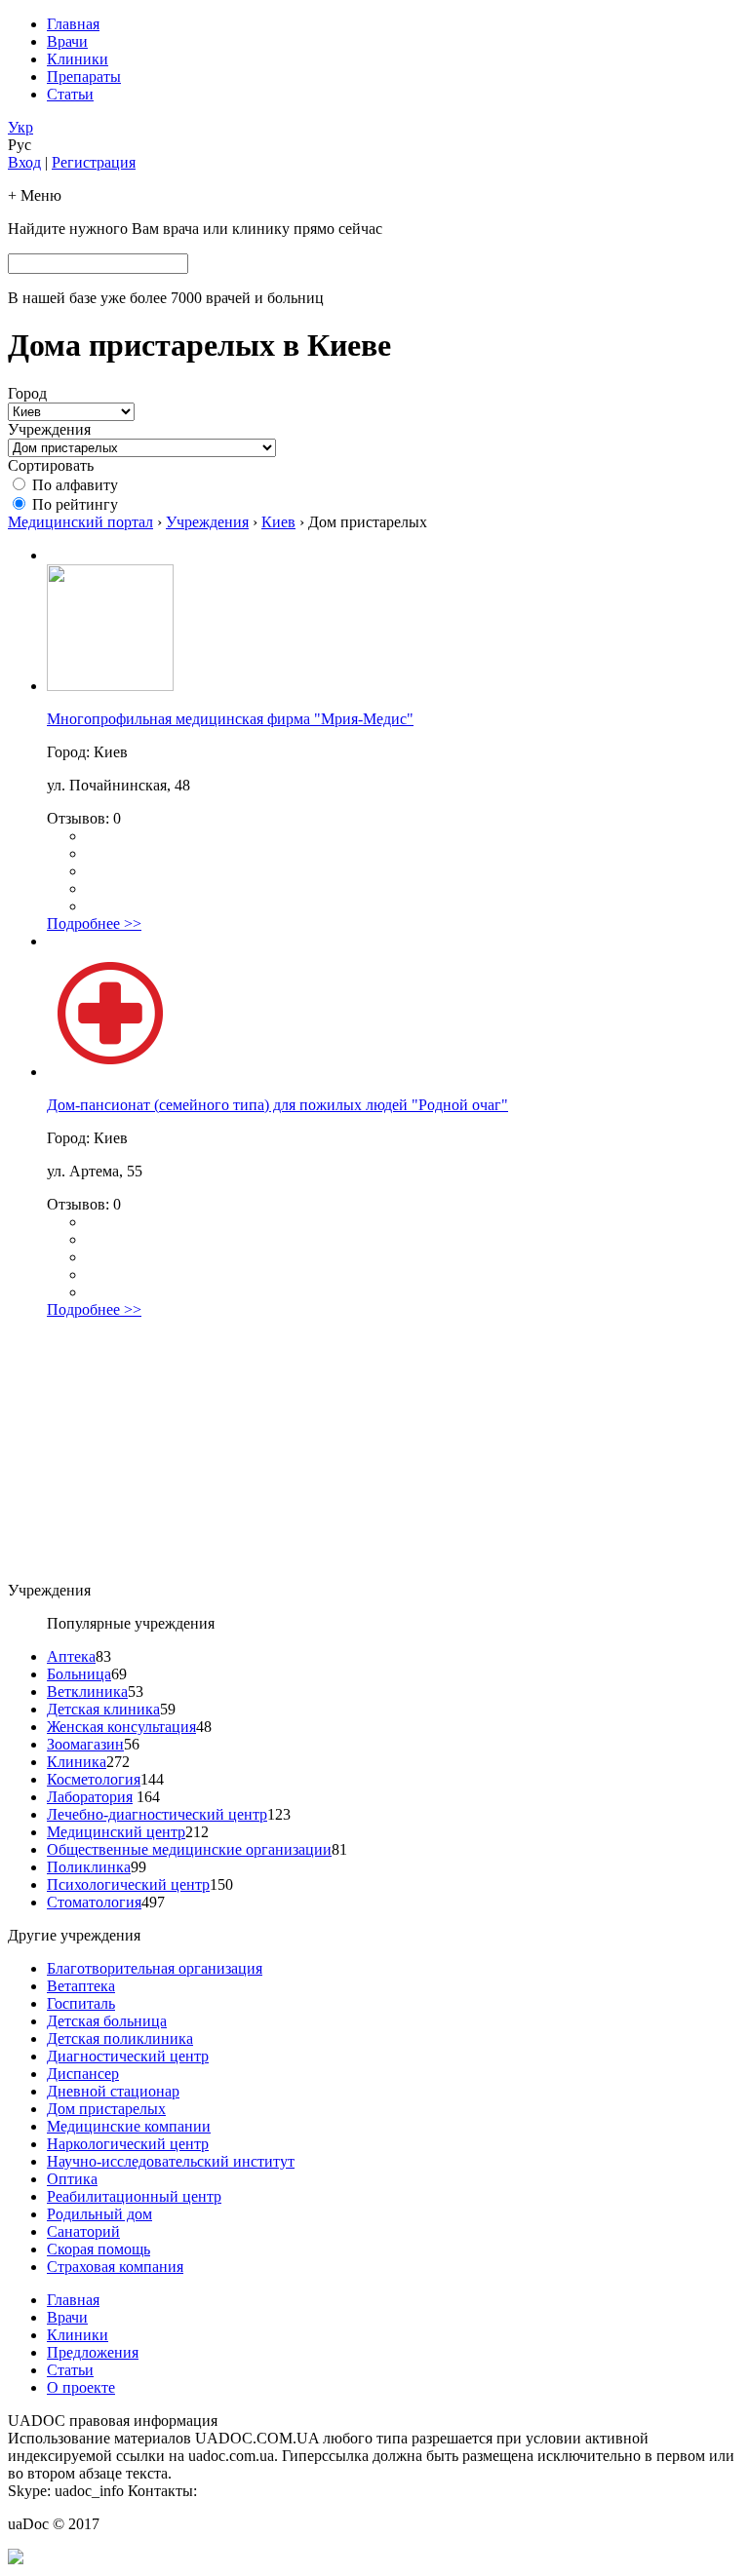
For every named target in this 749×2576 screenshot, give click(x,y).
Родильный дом (99, 2214)
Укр (20, 127)
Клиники (78, 59)
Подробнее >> (94, 923)
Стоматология (94, 1902)
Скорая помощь (99, 2249)
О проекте (81, 2387)
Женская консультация (121, 1727)
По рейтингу (75, 504)
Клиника (77, 1762)
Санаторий (83, 2231)
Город (27, 393)
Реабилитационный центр (134, 2196)
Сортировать (51, 465)
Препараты (84, 77)
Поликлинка (89, 1867)
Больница (79, 1674)
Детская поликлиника (120, 2038)
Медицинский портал (80, 522)
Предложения (93, 2352)
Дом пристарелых (106, 2109)
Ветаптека (81, 1986)
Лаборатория (90, 1797)
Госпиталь (81, 2003)
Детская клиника (103, 1709)
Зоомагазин (85, 1744)
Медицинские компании (129, 2126)
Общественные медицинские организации (189, 1849)
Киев (278, 522)
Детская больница (107, 2021)
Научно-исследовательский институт (171, 2161)
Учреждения (49, 429)
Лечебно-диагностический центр (157, 1814)
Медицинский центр (116, 1832)
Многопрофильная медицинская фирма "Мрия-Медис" (230, 719)
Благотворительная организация (155, 1968)
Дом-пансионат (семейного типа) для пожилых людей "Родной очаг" (277, 1105)
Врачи (67, 41)
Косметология (94, 1779)
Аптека (71, 1656)
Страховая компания (115, 2267)
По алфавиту (75, 485)
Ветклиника (87, 1692)
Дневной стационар (113, 2091)
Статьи (70, 94)
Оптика (72, 2179)
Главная (73, 24)
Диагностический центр (128, 2056)
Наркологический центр (128, 2144)
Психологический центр (128, 1884)
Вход (24, 162)
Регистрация (94, 162)
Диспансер (83, 2074)
